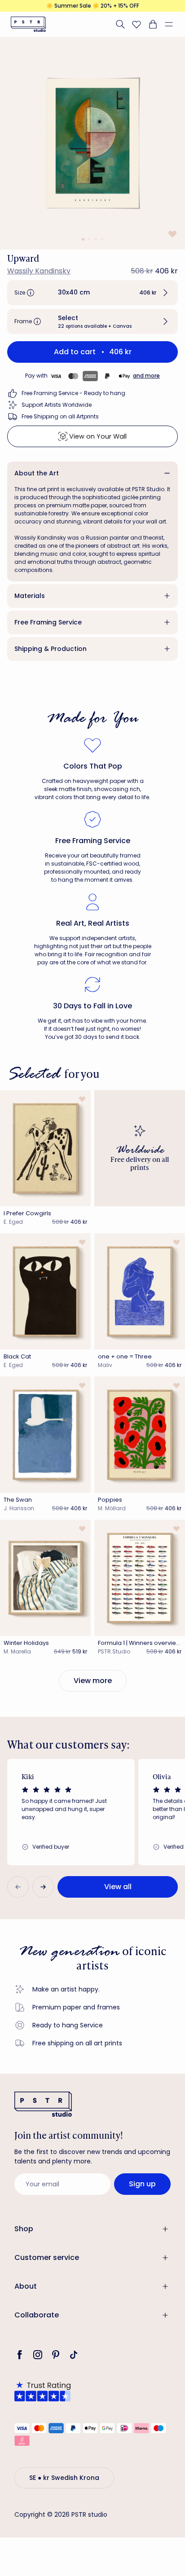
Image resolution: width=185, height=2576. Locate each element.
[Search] (120, 24)
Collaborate (37, 2315)
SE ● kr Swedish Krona (64, 2478)
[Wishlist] (137, 24)
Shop (24, 2229)
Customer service (47, 2257)
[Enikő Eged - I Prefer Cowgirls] (45, 1148)
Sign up (142, 2184)
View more (93, 1681)
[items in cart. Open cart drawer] (153, 24)
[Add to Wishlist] (172, 234)
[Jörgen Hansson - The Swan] (45, 1435)
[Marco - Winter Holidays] (45, 1578)
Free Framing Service (48, 622)
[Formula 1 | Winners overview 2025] (140, 1578)
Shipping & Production (51, 649)
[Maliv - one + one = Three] (140, 1291)
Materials (30, 596)
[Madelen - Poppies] (140, 1435)
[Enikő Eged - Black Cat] (45, 1291)
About (26, 2286)
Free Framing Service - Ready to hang (73, 393)
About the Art (37, 473)
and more (146, 376)
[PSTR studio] (28, 24)
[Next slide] (43, 1887)
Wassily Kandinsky (39, 271)
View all (118, 1887)
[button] (172, 24)
